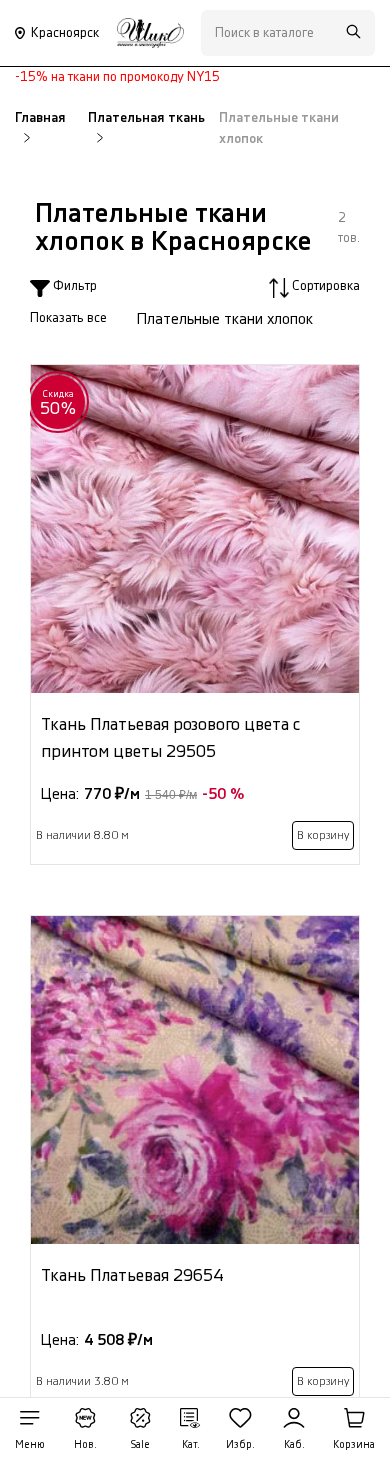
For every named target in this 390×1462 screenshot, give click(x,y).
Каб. (294, 1445)
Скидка (58, 403)
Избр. (240, 1445)
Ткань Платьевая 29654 (132, 1275)
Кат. (191, 1445)
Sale (140, 1445)
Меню (30, 1445)
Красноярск (65, 33)
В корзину (323, 835)
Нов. (85, 1445)
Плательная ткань (146, 118)
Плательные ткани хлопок (225, 319)
